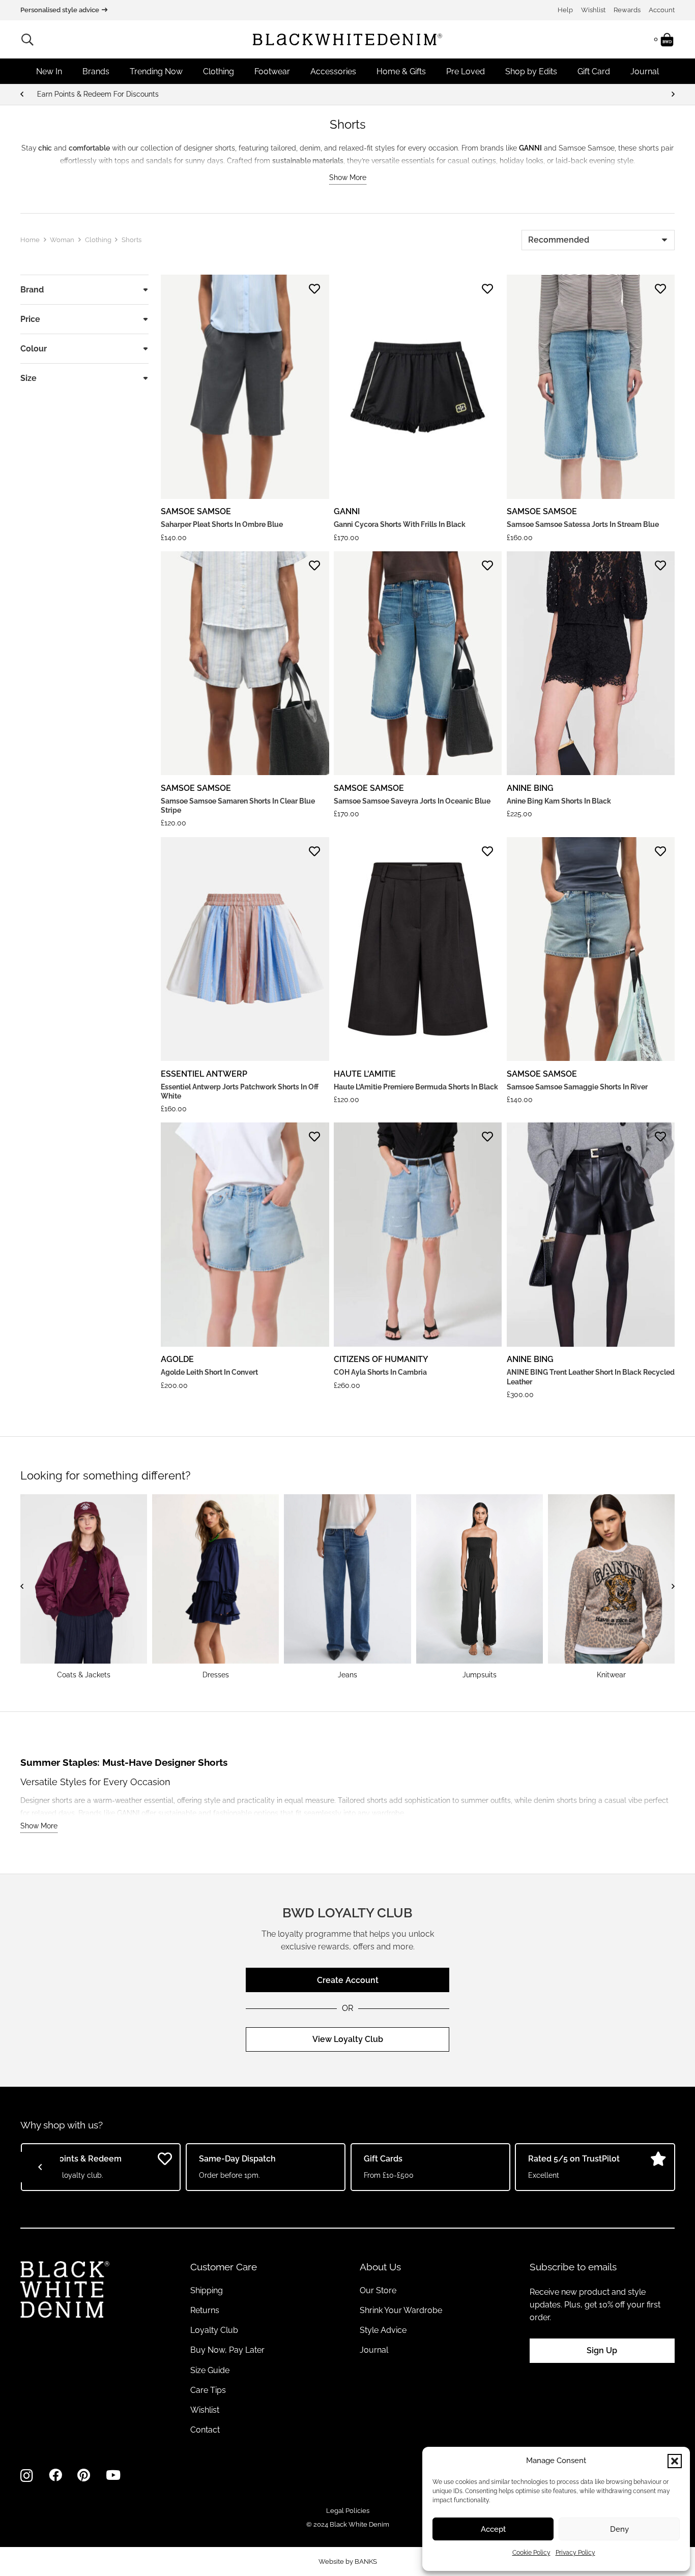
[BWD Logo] (347, 39)
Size (28, 378)
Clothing (98, 240)
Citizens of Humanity (381, 1359)
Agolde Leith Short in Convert (209, 1372)
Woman (62, 240)
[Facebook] (55, 2475)
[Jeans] (347, 1587)
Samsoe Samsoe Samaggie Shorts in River (577, 1087)
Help (565, 10)
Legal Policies (348, 2511)
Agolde (177, 1359)
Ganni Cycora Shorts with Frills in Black (400, 524)
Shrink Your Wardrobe (401, 2310)
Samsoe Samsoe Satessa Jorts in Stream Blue (583, 524)
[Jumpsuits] (480, 1587)
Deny (619, 2529)
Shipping (207, 2290)
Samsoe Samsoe (196, 511)
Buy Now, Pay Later (227, 2350)
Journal (374, 2350)
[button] (675, 2461)
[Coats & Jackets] (84, 1587)
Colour (34, 349)
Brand (32, 290)
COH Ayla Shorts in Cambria (380, 1372)
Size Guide (210, 2370)
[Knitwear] (611, 1587)
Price (30, 319)
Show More (348, 177)
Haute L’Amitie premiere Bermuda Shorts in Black (416, 1087)
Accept (493, 2529)
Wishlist (593, 10)
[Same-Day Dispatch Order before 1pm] (347, 94)
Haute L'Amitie (365, 1074)
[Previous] (22, 94)
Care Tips (208, 2390)
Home (30, 240)
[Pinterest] (84, 2475)
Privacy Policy (575, 2553)
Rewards (627, 10)
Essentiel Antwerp (204, 1074)
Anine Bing (530, 788)
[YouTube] (113, 2475)
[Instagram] (27, 2476)
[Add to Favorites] (314, 289)
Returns (205, 2310)
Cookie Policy (531, 2553)
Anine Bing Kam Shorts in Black (559, 801)
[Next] (673, 94)
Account (662, 10)
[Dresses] (215, 1587)
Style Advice (383, 2330)
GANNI (347, 511)
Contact (205, 2430)
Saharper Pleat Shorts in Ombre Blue (222, 524)
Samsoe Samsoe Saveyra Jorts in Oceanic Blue (412, 801)
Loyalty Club (214, 2330)
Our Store (378, 2290)
